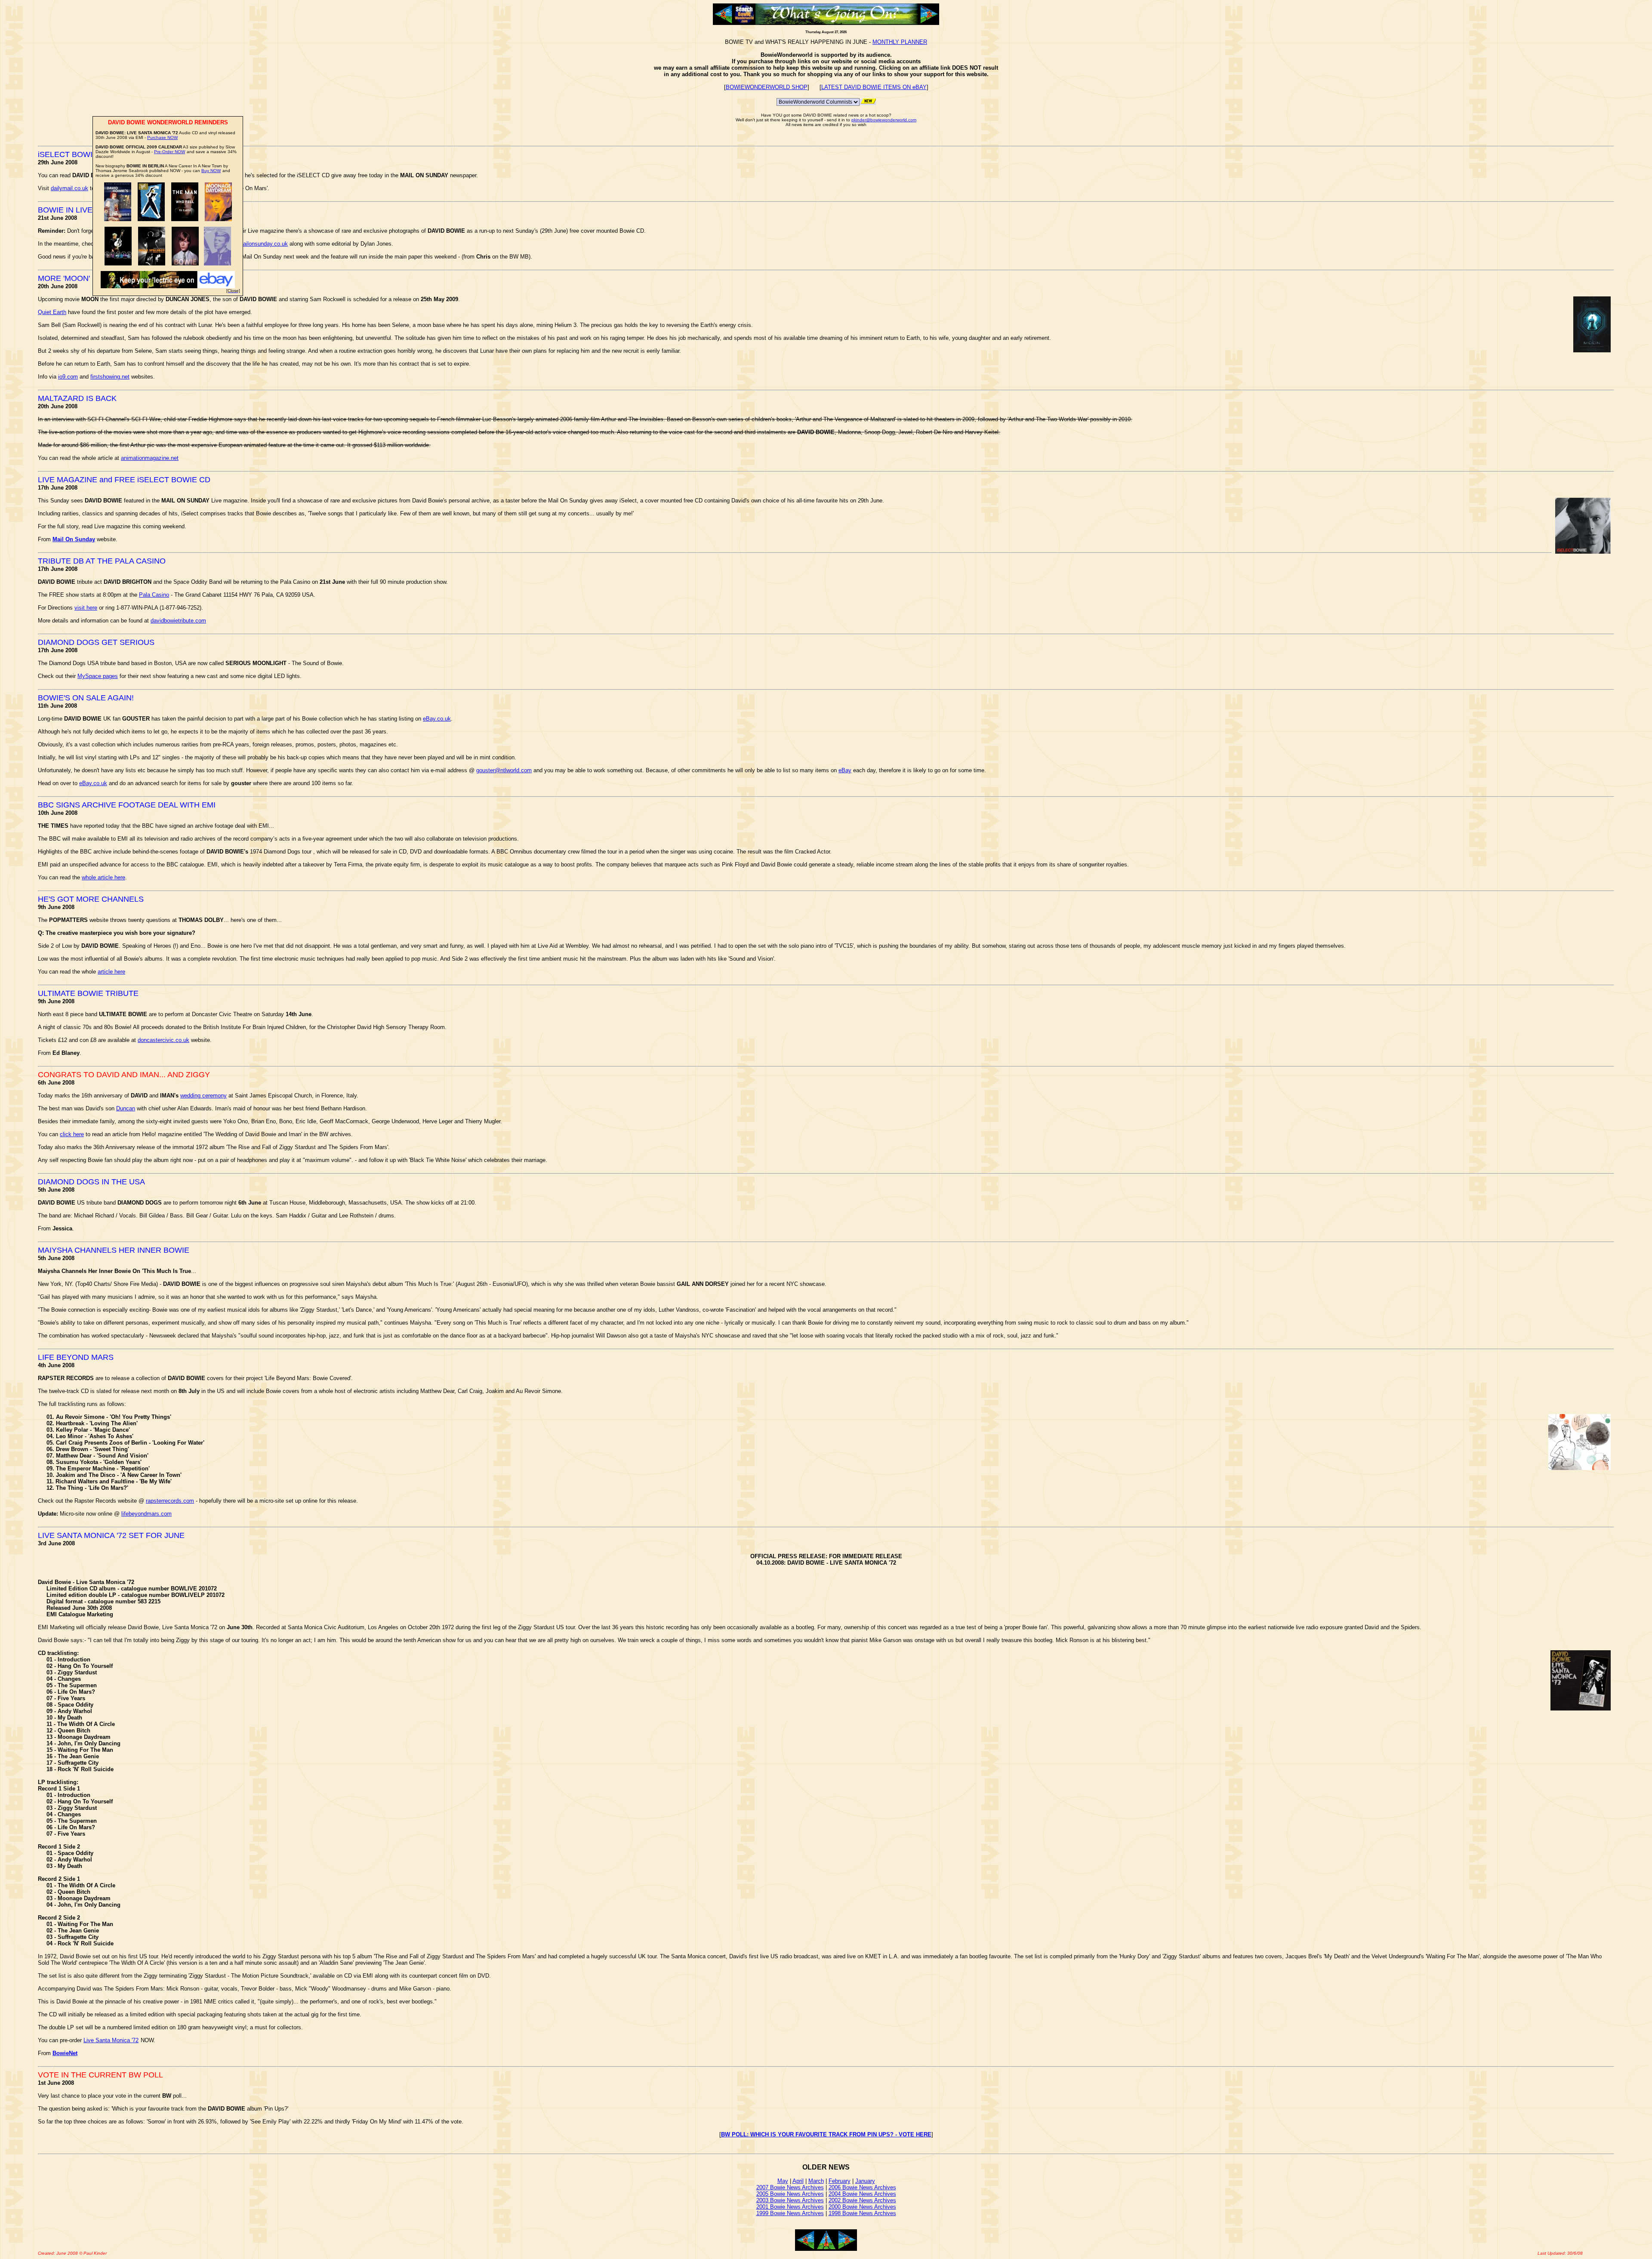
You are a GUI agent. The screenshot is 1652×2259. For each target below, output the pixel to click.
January (865, 2181)
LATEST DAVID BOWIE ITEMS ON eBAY (874, 87)
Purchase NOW (162, 137)
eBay (845, 770)
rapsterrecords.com (170, 1501)
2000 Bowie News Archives (862, 2207)
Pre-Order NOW (170, 152)
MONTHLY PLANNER (900, 42)
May (783, 2181)
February (840, 2181)
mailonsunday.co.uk (263, 244)
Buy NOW (211, 171)
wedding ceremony (203, 1096)
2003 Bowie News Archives (790, 2200)
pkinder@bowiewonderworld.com (884, 120)
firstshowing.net (110, 377)
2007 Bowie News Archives (790, 2187)
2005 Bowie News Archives (790, 2194)
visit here (86, 608)
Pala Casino (154, 595)
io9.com (68, 377)
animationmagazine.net (150, 458)
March (816, 2181)
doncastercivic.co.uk (163, 1040)
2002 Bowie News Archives (862, 2200)
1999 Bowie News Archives (790, 2213)
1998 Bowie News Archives (862, 2213)
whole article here (103, 877)
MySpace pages (98, 676)
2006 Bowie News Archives (862, 2187)
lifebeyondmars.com (146, 1514)
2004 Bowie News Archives (862, 2194)
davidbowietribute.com (178, 621)
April (798, 2181)
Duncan (126, 1108)
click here (72, 1134)
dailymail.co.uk (69, 188)
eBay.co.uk (437, 719)
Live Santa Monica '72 (111, 2040)
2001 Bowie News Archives (790, 2207)
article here (111, 972)
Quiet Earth (52, 312)
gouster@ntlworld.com (504, 770)
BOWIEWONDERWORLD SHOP (767, 87)
